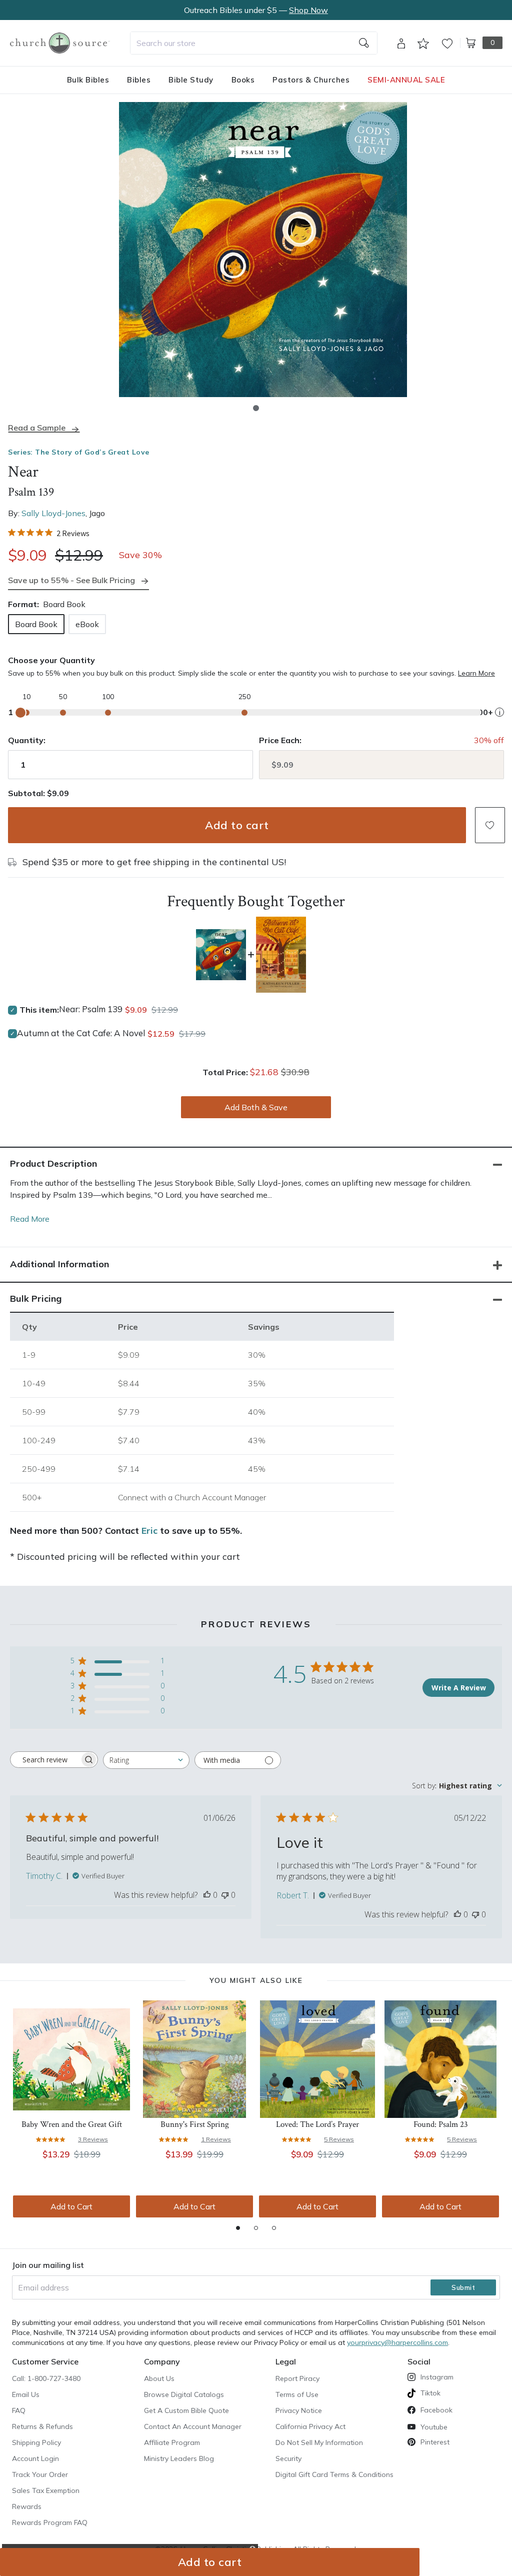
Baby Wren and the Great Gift (72, 2124)
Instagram (437, 2377)
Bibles (139, 80)
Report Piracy (297, 2378)
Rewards (27, 2506)
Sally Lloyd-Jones (53, 513)
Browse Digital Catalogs (184, 2394)
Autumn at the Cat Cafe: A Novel (81, 1033)
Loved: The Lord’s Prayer (317, 2124)
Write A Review (459, 1688)
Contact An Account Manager (193, 2426)
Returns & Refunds (42, 2426)
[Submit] (364, 43)
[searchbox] (45, 1760)
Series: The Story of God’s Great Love (79, 452)
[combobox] (254, 43)
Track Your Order (40, 2474)
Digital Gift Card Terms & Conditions (334, 2474)
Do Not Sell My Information (319, 2442)
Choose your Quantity (51, 660)
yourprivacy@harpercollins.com (397, 2342)
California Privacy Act (310, 2426)
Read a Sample (37, 428)
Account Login (35, 2458)
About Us (159, 2378)
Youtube (434, 2427)
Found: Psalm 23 (441, 2124)
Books (243, 80)
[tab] (238, 2228)
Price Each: (280, 740)
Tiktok (430, 2393)
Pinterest (435, 2442)
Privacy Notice (299, 2410)
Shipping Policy (36, 2442)
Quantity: (27, 740)
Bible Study (191, 80)
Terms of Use (297, 2394)
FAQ (19, 2410)
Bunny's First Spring (195, 2124)
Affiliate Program (172, 2442)
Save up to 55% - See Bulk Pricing (71, 580)
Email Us (26, 2394)
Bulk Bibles (88, 80)
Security (288, 2458)
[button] (256, 408)
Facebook (436, 2410)
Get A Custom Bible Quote (186, 2410)
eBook (87, 624)
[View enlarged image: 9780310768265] (263, 250)
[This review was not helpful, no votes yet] (225, 1895)
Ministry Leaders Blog (179, 2458)
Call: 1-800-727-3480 (46, 2378)
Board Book (36, 624)
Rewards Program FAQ (50, 2522)
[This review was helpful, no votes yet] (207, 1895)
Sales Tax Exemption (46, 2490)
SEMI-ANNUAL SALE (406, 80)
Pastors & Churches (311, 80)
